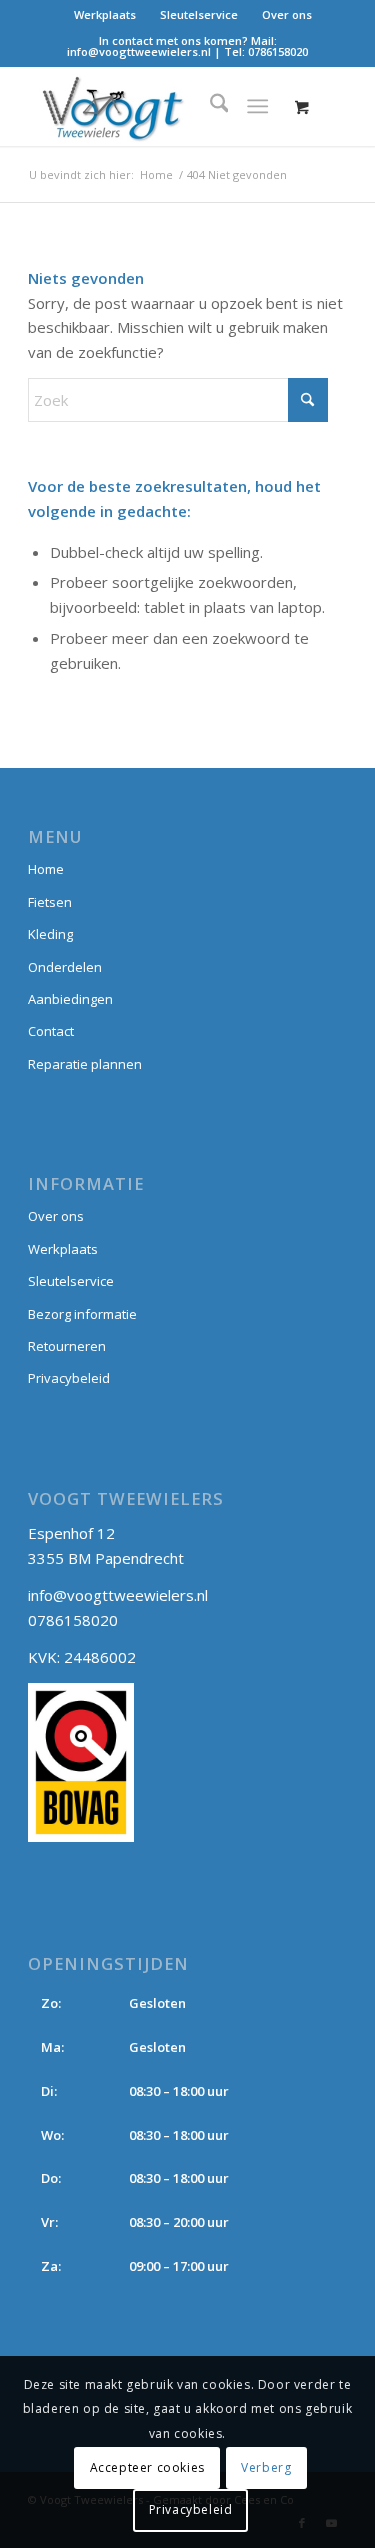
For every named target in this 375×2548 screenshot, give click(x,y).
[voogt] (155, 106)
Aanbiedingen (70, 999)
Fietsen (50, 902)
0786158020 (278, 51)
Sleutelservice (199, 14)
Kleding (50, 934)
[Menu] (257, 106)
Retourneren (67, 1346)
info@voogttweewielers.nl (139, 51)
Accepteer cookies (147, 2467)
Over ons (287, 14)
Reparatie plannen (85, 1064)
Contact (51, 1031)
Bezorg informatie (82, 1314)
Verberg (266, 2467)
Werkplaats (105, 14)
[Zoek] (209, 106)
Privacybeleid (69, 1378)
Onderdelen (65, 967)
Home (46, 869)
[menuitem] (105, 15)
